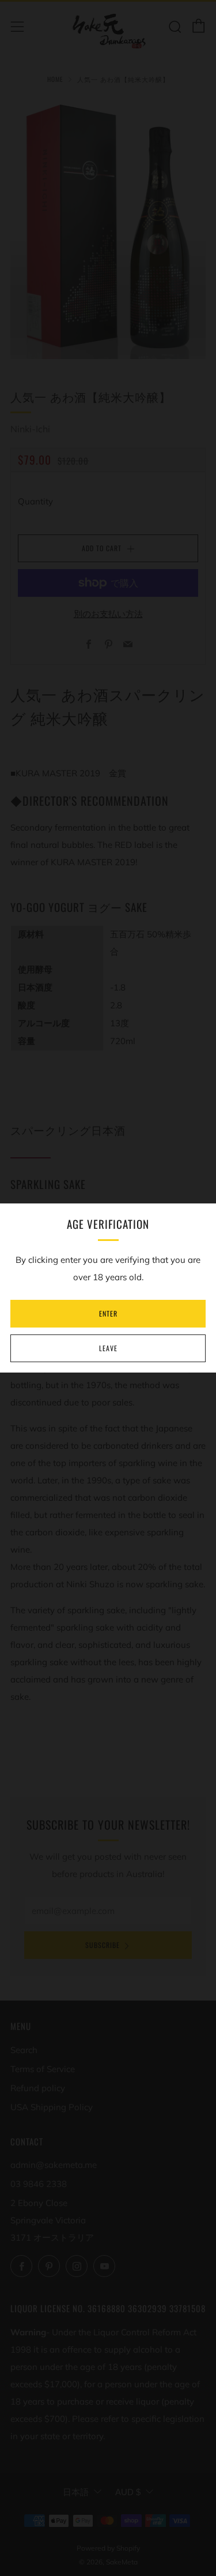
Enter (108, 1313)
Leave (108, 1348)
